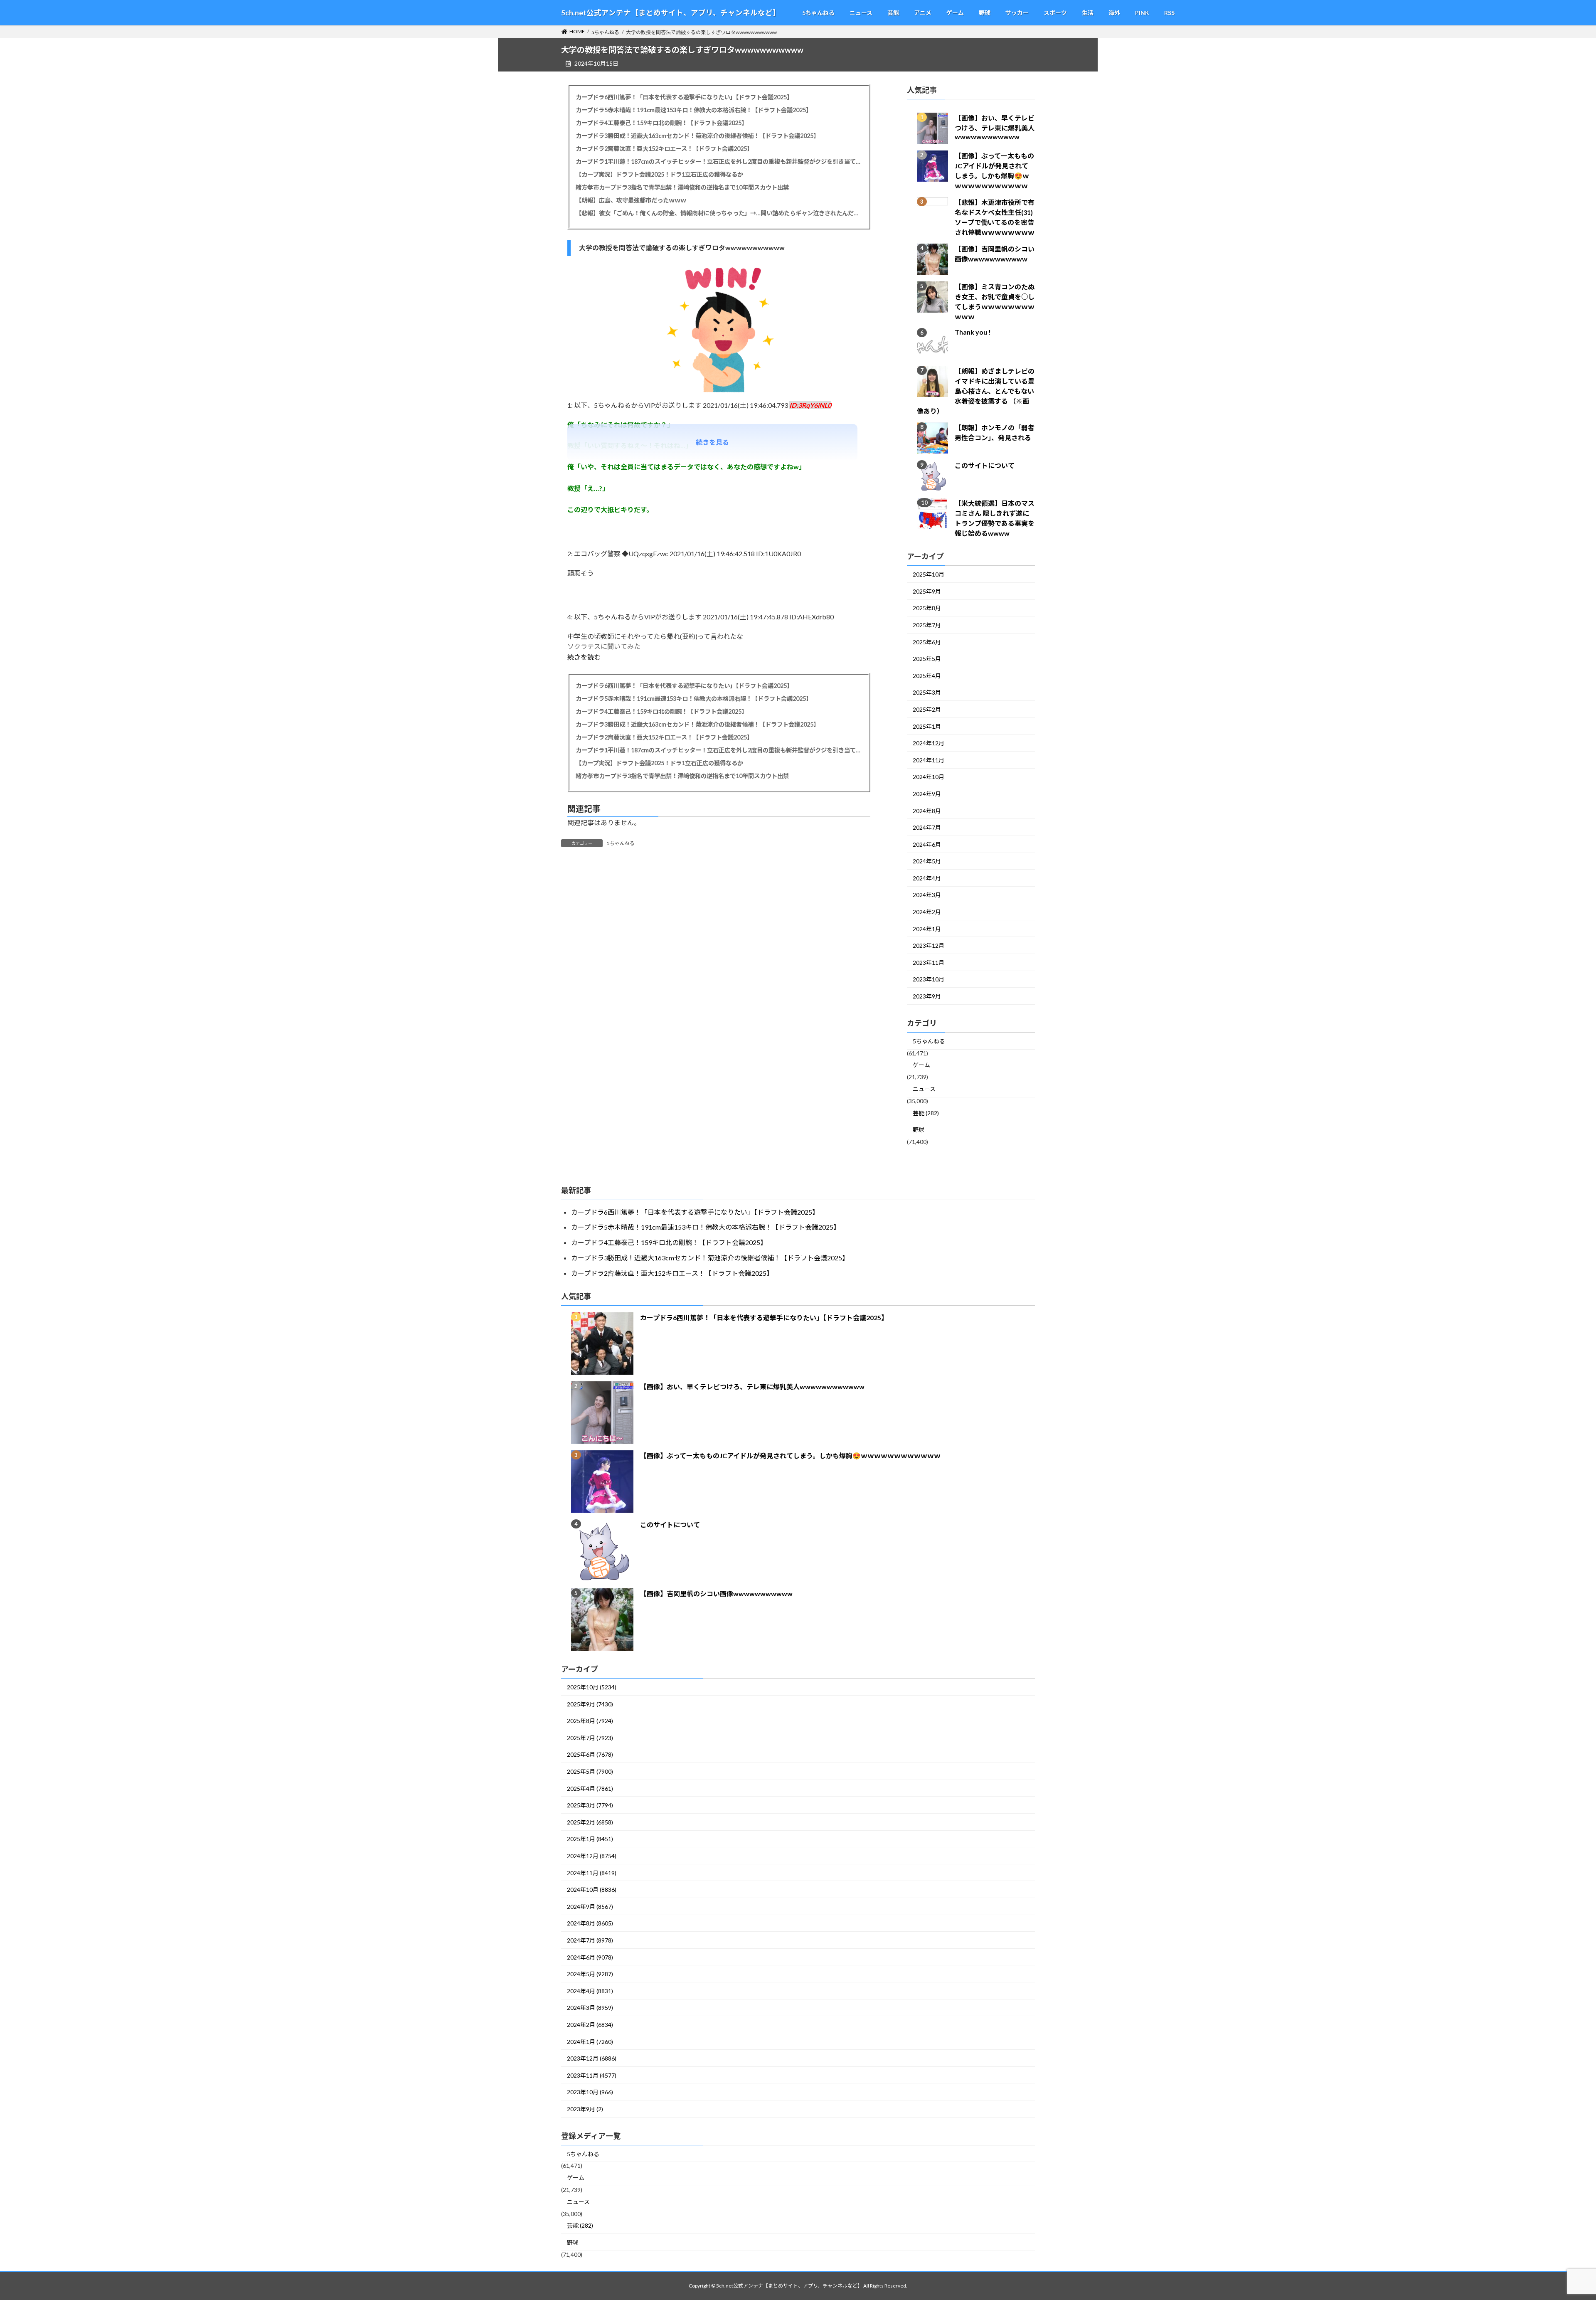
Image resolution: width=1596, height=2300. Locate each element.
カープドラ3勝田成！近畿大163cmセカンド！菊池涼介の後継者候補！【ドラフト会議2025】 (697, 136)
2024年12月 (929, 743)
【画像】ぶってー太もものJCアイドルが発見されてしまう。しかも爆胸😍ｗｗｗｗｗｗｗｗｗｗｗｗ (790, 1456)
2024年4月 (927, 878)
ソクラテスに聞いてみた (604, 646)
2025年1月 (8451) (590, 1839)
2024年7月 (927, 828)
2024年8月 (927, 811)
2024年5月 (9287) (590, 1974)
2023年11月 (929, 963)
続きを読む (584, 657)
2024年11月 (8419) (592, 1873)
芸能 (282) (926, 1113)
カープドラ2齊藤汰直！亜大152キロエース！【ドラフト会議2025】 (664, 149)
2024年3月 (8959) (590, 2008)
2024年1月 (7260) (590, 2042)
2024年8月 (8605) (590, 1923)
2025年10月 (929, 575)
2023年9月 (927, 996)
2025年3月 (927, 693)
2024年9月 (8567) (590, 1907)
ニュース (924, 1089)
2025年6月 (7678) (590, 1754)
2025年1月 (927, 726)
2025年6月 (927, 642)
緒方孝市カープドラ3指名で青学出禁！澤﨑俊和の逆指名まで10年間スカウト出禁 (682, 187)
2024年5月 (927, 862)
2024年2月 (927, 912)
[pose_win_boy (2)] (719, 396)
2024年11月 (929, 760)
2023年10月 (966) (590, 2092)
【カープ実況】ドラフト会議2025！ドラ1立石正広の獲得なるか (659, 174)
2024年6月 (927, 844)
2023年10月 (929, 980)
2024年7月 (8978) (590, 1940)
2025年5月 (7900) (590, 1771)
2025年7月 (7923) (590, 1738)
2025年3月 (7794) (590, 1805)
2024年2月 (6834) (590, 2025)
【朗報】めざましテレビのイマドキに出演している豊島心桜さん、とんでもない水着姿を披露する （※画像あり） (976, 391)
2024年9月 (927, 794)
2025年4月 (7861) (590, 1788)
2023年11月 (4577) (592, 2075)
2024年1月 (927, 929)
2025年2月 (927, 709)
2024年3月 (927, 895)
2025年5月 (927, 659)
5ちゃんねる (621, 843)
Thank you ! (973, 332)
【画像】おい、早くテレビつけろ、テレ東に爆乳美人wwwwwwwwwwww (995, 128)
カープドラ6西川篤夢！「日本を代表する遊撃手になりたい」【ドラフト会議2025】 (684, 97)
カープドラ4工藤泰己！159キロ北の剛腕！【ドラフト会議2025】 (661, 123)
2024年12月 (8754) (592, 1856)
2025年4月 (927, 676)
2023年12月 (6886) (592, 2058)
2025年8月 (927, 608)
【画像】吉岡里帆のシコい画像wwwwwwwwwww (716, 1594)
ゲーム (921, 1065)
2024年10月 (929, 777)
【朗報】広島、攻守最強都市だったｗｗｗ (631, 200)
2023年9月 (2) (585, 2109)
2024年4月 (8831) (590, 1991)
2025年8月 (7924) (590, 1721)
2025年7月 (927, 625)
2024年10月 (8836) (592, 1890)
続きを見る (712, 442)
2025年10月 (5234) (592, 1687)
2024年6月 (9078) (590, 1957)
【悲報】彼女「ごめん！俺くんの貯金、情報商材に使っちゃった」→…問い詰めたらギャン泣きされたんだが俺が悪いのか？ (719, 213)
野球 (919, 1130)
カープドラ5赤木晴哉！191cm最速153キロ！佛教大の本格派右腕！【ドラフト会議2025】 (694, 110)
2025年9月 (927, 591)
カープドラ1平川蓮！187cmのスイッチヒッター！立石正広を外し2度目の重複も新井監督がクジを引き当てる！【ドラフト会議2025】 (719, 161)
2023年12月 (929, 946)
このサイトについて (985, 466)
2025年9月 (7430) (590, 1704)
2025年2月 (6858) (590, 1822)
